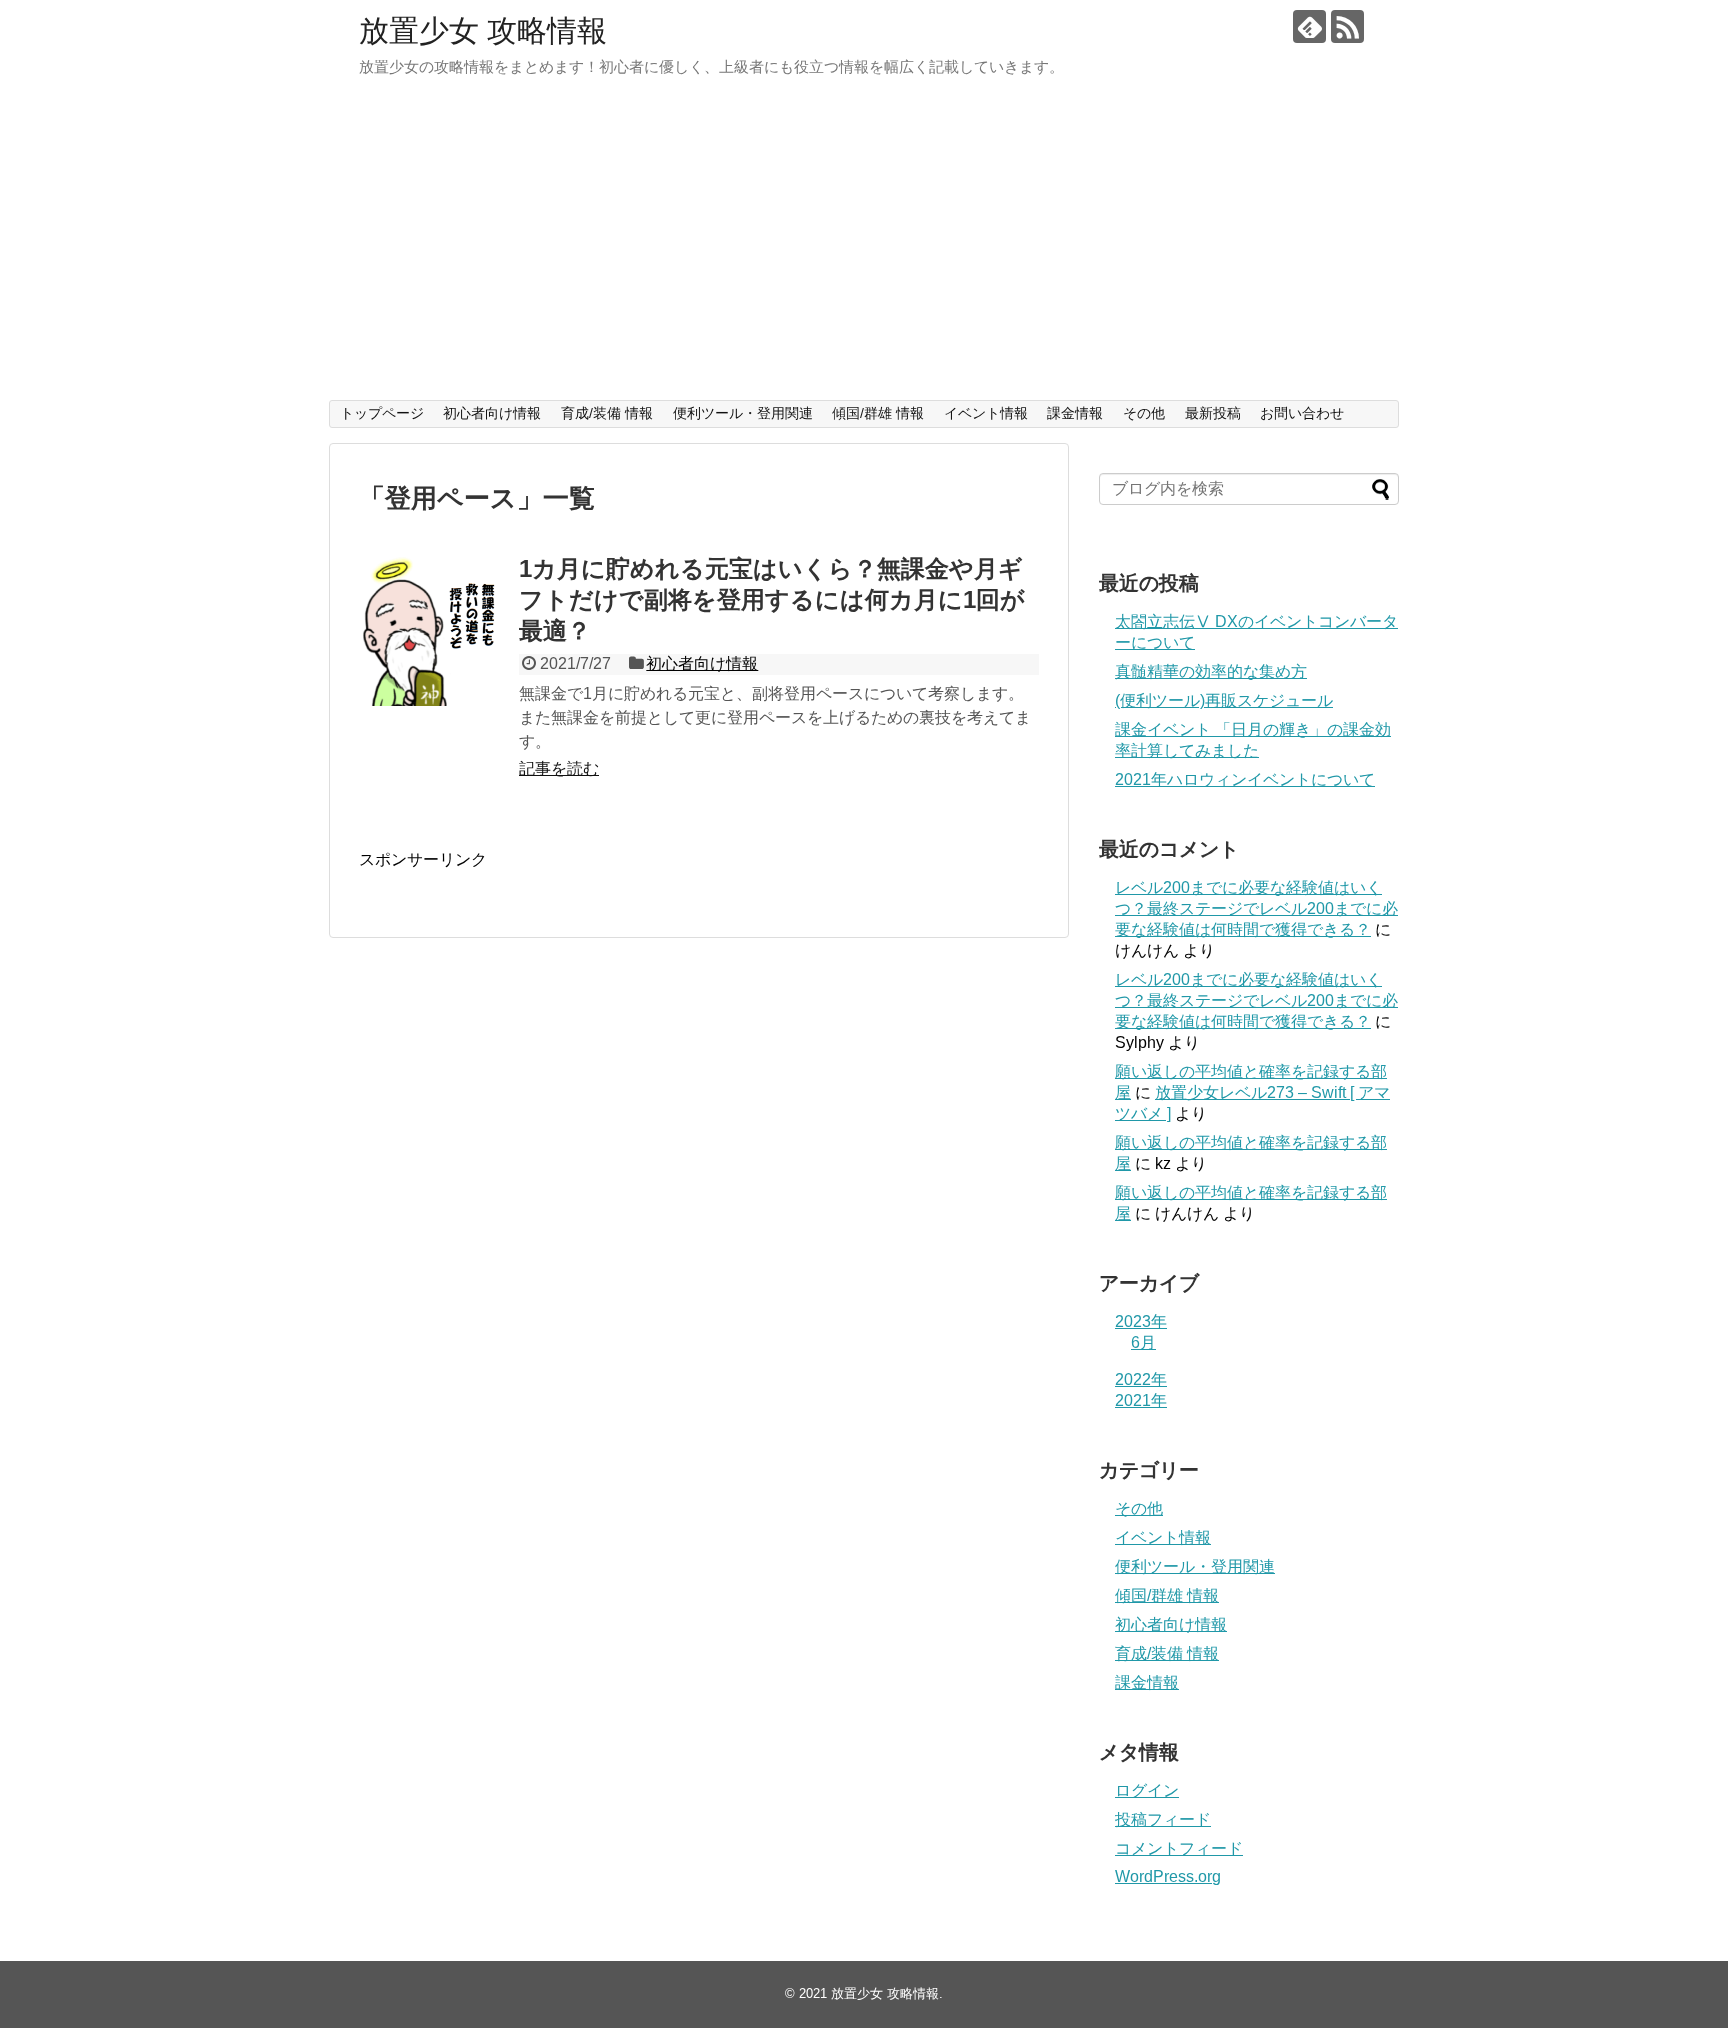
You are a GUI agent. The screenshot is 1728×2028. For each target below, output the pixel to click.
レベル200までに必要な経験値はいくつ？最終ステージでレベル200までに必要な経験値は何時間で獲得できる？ (1256, 908)
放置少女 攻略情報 (483, 30)
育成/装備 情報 (607, 413)
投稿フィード (1163, 1819)
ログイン (1147, 1790)
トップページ (382, 413)
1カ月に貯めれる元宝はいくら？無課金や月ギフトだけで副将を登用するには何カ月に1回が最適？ (772, 599)
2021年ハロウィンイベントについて (1245, 779)
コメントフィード (1179, 1848)
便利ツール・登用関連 (743, 413)
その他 (1144, 413)
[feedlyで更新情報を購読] (1309, 26)
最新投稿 (1213, 413)
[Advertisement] (864, 250)
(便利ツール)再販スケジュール (1224, 700)
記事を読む (559, 768)
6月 (1143, 1342)
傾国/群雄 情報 (878, 413)
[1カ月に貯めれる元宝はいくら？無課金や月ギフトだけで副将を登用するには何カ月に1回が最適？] (434, 631)
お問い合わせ (1302, 413)
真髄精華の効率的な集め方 (1211, 671)
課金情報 (1075, 413)
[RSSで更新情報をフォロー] (1347, 26)
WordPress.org (1168, 1876)
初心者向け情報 (492, 413)
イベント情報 (986, 413)
